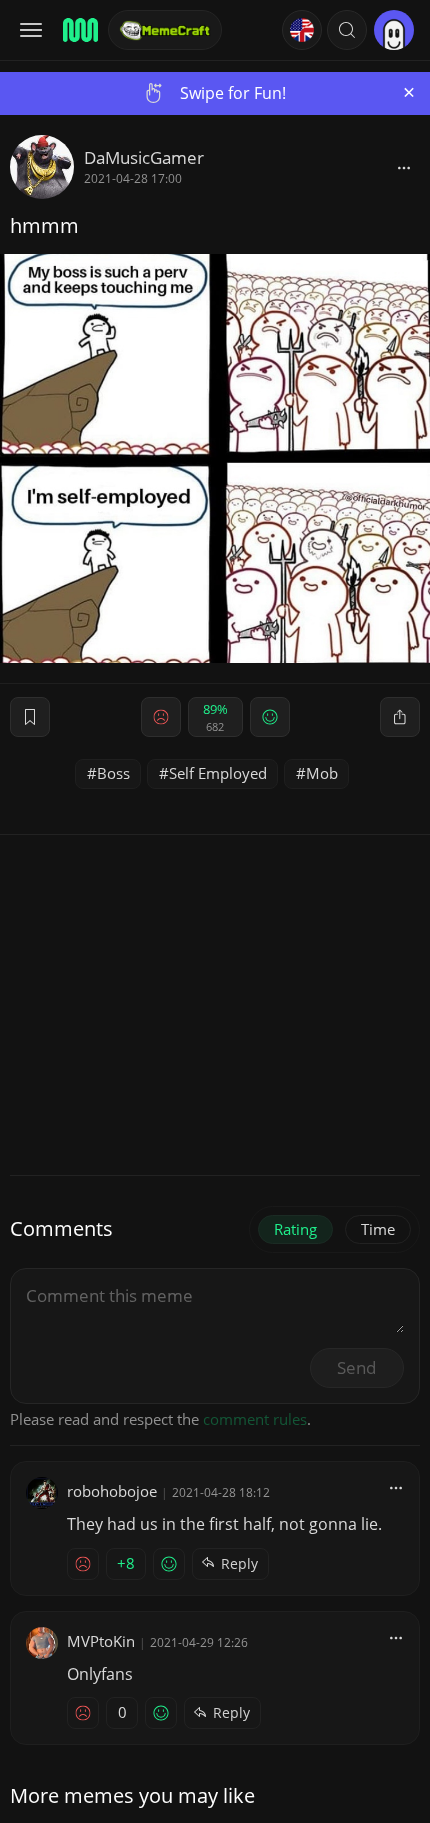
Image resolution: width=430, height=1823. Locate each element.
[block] (404, 167)
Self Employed (218, 773)
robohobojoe (112, 1491)
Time (378, 1229)
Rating (295, 1229)
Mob (322, 773)
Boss (113, 773)
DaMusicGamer (144, 157)
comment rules (255, 1419)
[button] (347, 30)
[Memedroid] (79, 30)
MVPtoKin (101, 1641)
